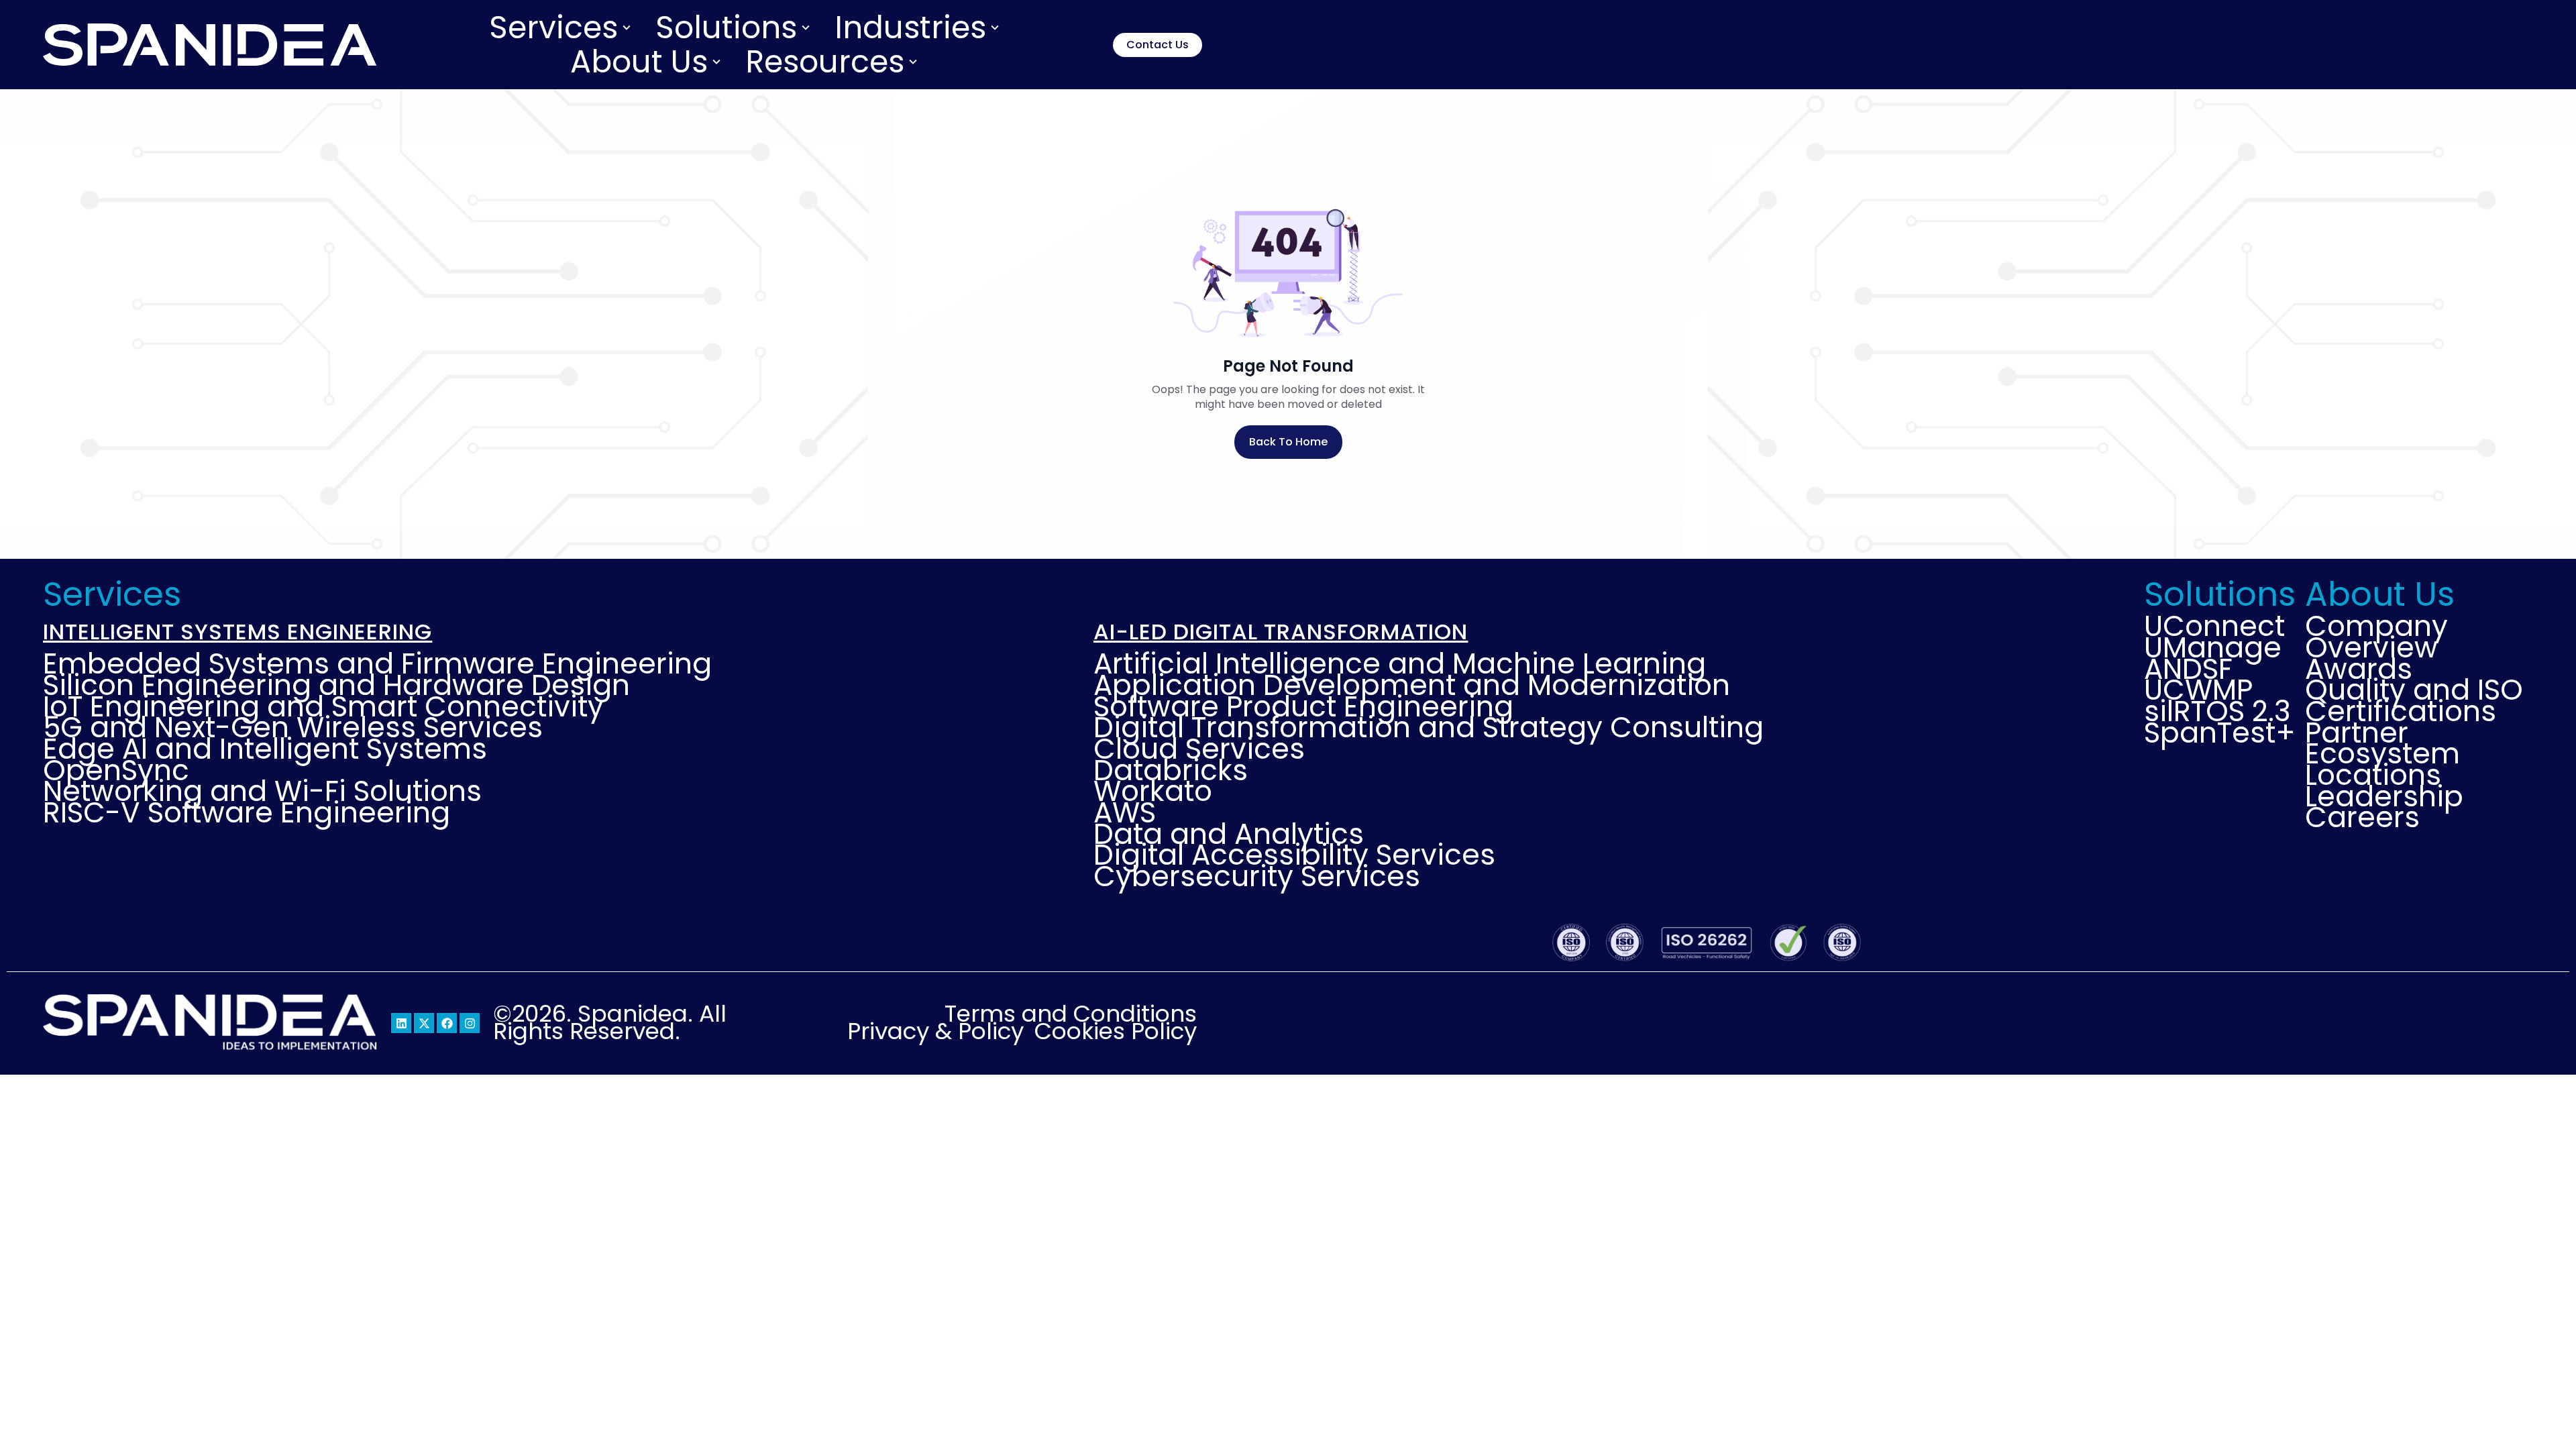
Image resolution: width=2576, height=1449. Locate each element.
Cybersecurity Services (1257, 877)
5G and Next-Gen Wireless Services (293, 728)
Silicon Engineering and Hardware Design (336, 686)
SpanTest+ (2218, 733)
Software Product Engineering (1303, 707)
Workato (1153, 792)
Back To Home (1288, 442)
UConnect (2214, 627)
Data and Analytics (1229, 835)
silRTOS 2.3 (2217, 712)
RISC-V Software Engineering (247, 813)
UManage (2213, 648)
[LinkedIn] (401, 1023)
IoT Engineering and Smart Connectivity (323, 707)
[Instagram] (470, 1023)
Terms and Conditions (1071, 1014)
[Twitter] (424, 1023)
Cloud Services (1199, 749)
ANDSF (2188, 669)
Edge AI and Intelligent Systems (265, 749)
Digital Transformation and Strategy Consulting (1429, 728)
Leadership (2384, 797)
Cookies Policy (1116, 1032)
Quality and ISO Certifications (2414, 701)
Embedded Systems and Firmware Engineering (377, 664)
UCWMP (2198, 690)
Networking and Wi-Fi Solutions (262, 792)
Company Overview (2376, 637)
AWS (1125, 813)
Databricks (1171, 771)
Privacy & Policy (935, 1032)
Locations (2373, 775)
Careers (2362, 818)
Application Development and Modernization (1412, 686)
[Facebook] (447, 1023)
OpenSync (116, 771)
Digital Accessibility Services (1294, 855)
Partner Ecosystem (2382, 744)
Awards (2359, 669)
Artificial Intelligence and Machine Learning (1400, 664)
